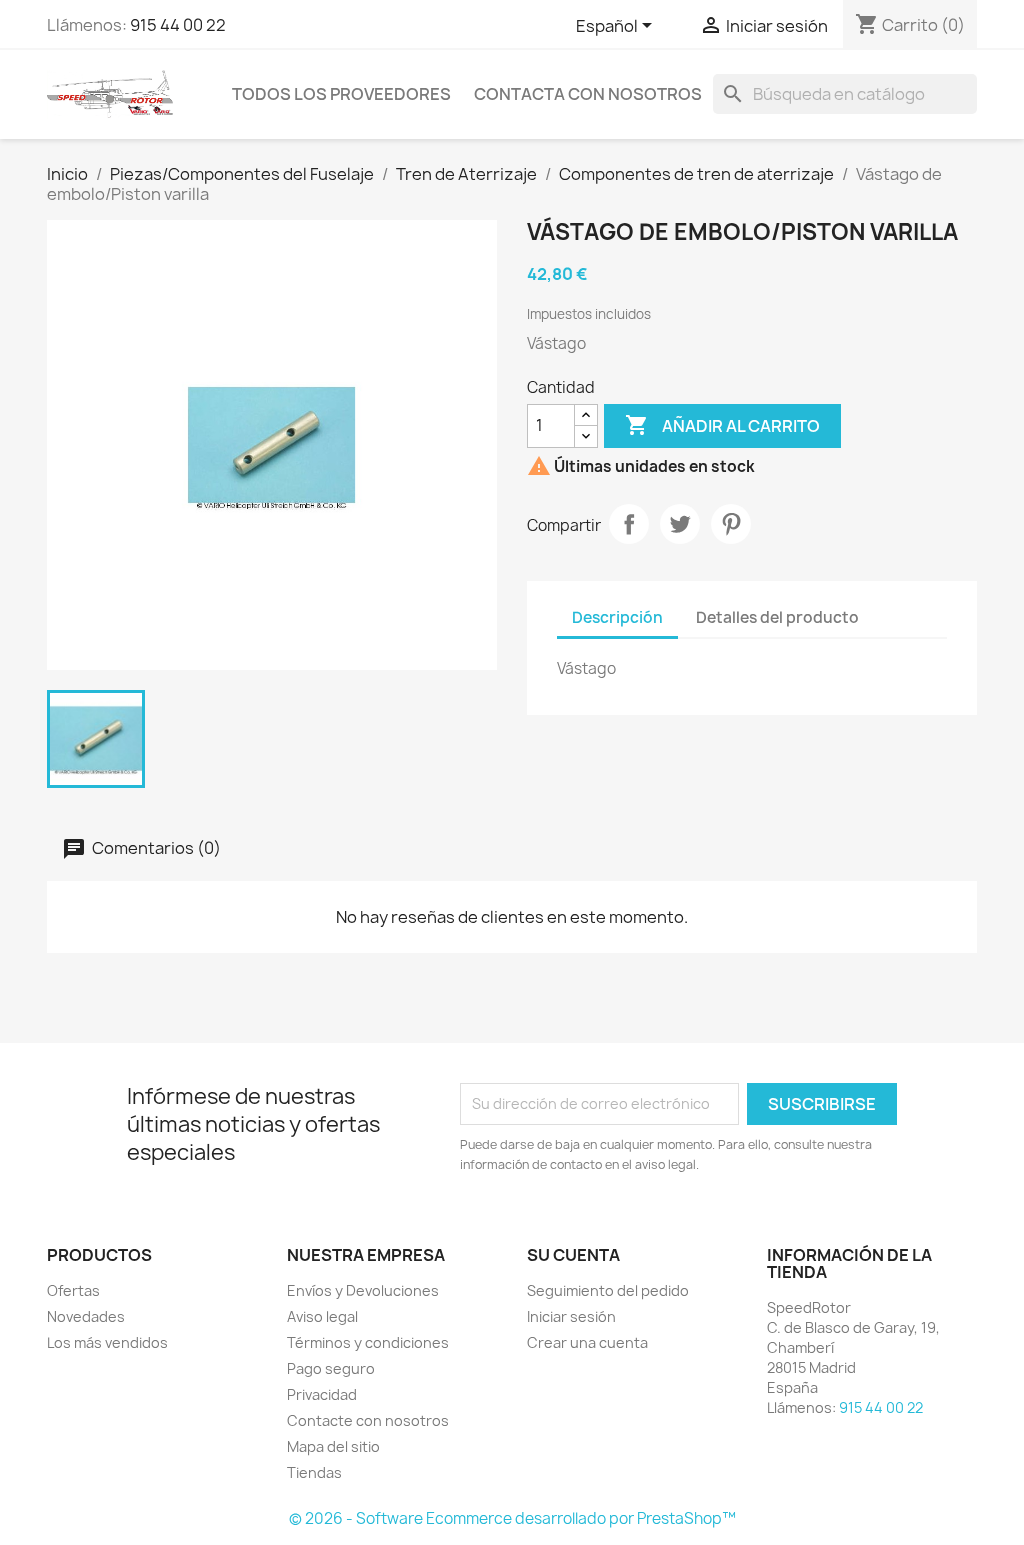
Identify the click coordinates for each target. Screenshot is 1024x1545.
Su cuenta (573, 1255)
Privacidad (322, 1394)
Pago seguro (331, 1368)
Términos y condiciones (368, 1342)
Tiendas (314, 1472)
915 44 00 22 (178, 25)
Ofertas (73, 1290)
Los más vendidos (107, 1342)
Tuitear (680, 524)
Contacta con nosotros (588, 94)
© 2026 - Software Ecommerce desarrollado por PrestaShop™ (512, 1518)
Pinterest (731, 524)
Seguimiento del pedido (608, 1290)
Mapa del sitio (333, 1446)
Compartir (629, 524)
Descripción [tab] (617, 617)
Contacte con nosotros (368, 1420)
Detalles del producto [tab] (777, 617)
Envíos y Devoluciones (363, 1290)
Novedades (86, 1316)
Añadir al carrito (722, 425)
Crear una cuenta (587, 1342)
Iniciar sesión (571, 1316)
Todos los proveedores (341, 94)
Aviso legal (322, 1316)
